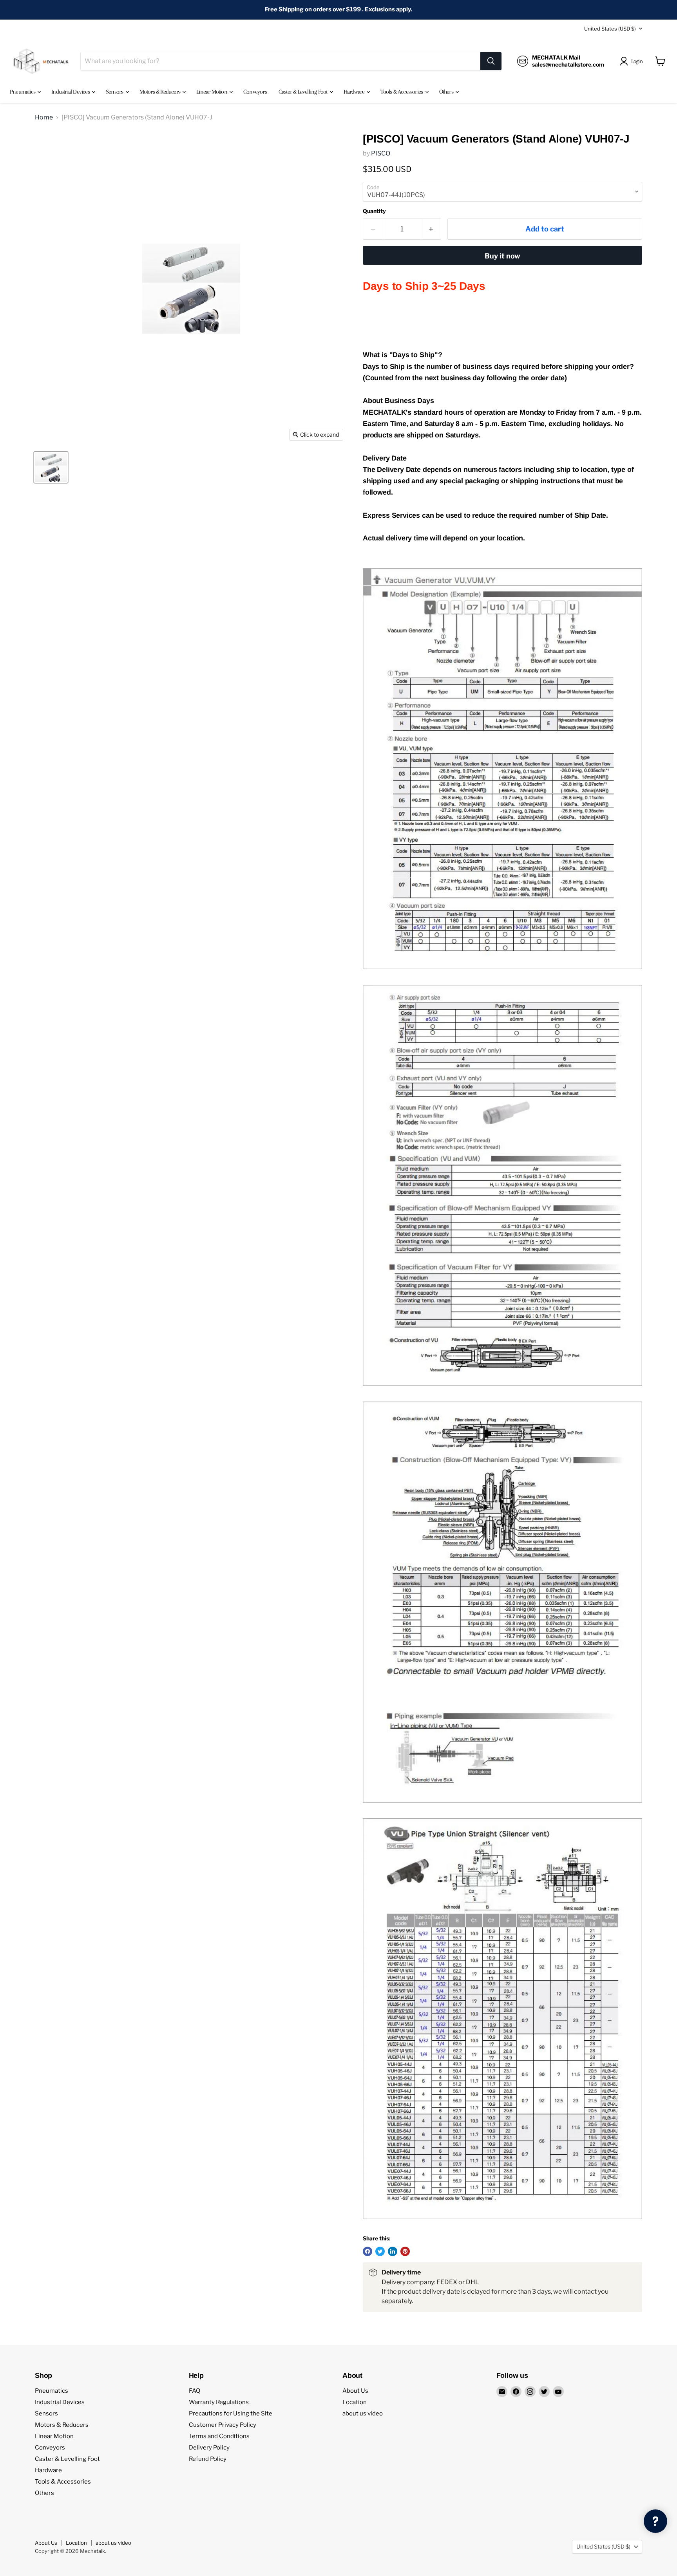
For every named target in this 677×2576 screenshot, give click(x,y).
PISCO (381, 153)
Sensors (115, 92)
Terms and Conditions (219, 2436)
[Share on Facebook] (367, 2251)
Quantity (374, 211)
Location (355, 2402)
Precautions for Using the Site (231, 2413)
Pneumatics (23, 92)
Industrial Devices (71, 92)
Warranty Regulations (219, 2402)
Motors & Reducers (161, 92)
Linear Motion (212, 92)
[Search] (491, 61)
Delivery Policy (209, 2448)
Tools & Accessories (402, 92)
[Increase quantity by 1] (431, 229)
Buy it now (502, 256)
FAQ (195, 2391)
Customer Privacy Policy (223, 2425)
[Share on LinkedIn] (393, 2251)
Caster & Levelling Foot (304, 92)
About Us (355, 2391)
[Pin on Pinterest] (405, 2251)
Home (44, 117)
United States (610, 29)
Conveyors (255, 92)
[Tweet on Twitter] (380, 2251)
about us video (363, 2413)
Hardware (355, 92)
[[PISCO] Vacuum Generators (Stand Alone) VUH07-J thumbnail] (51, 467)
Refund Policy (208, 2459)
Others (447, 92)
